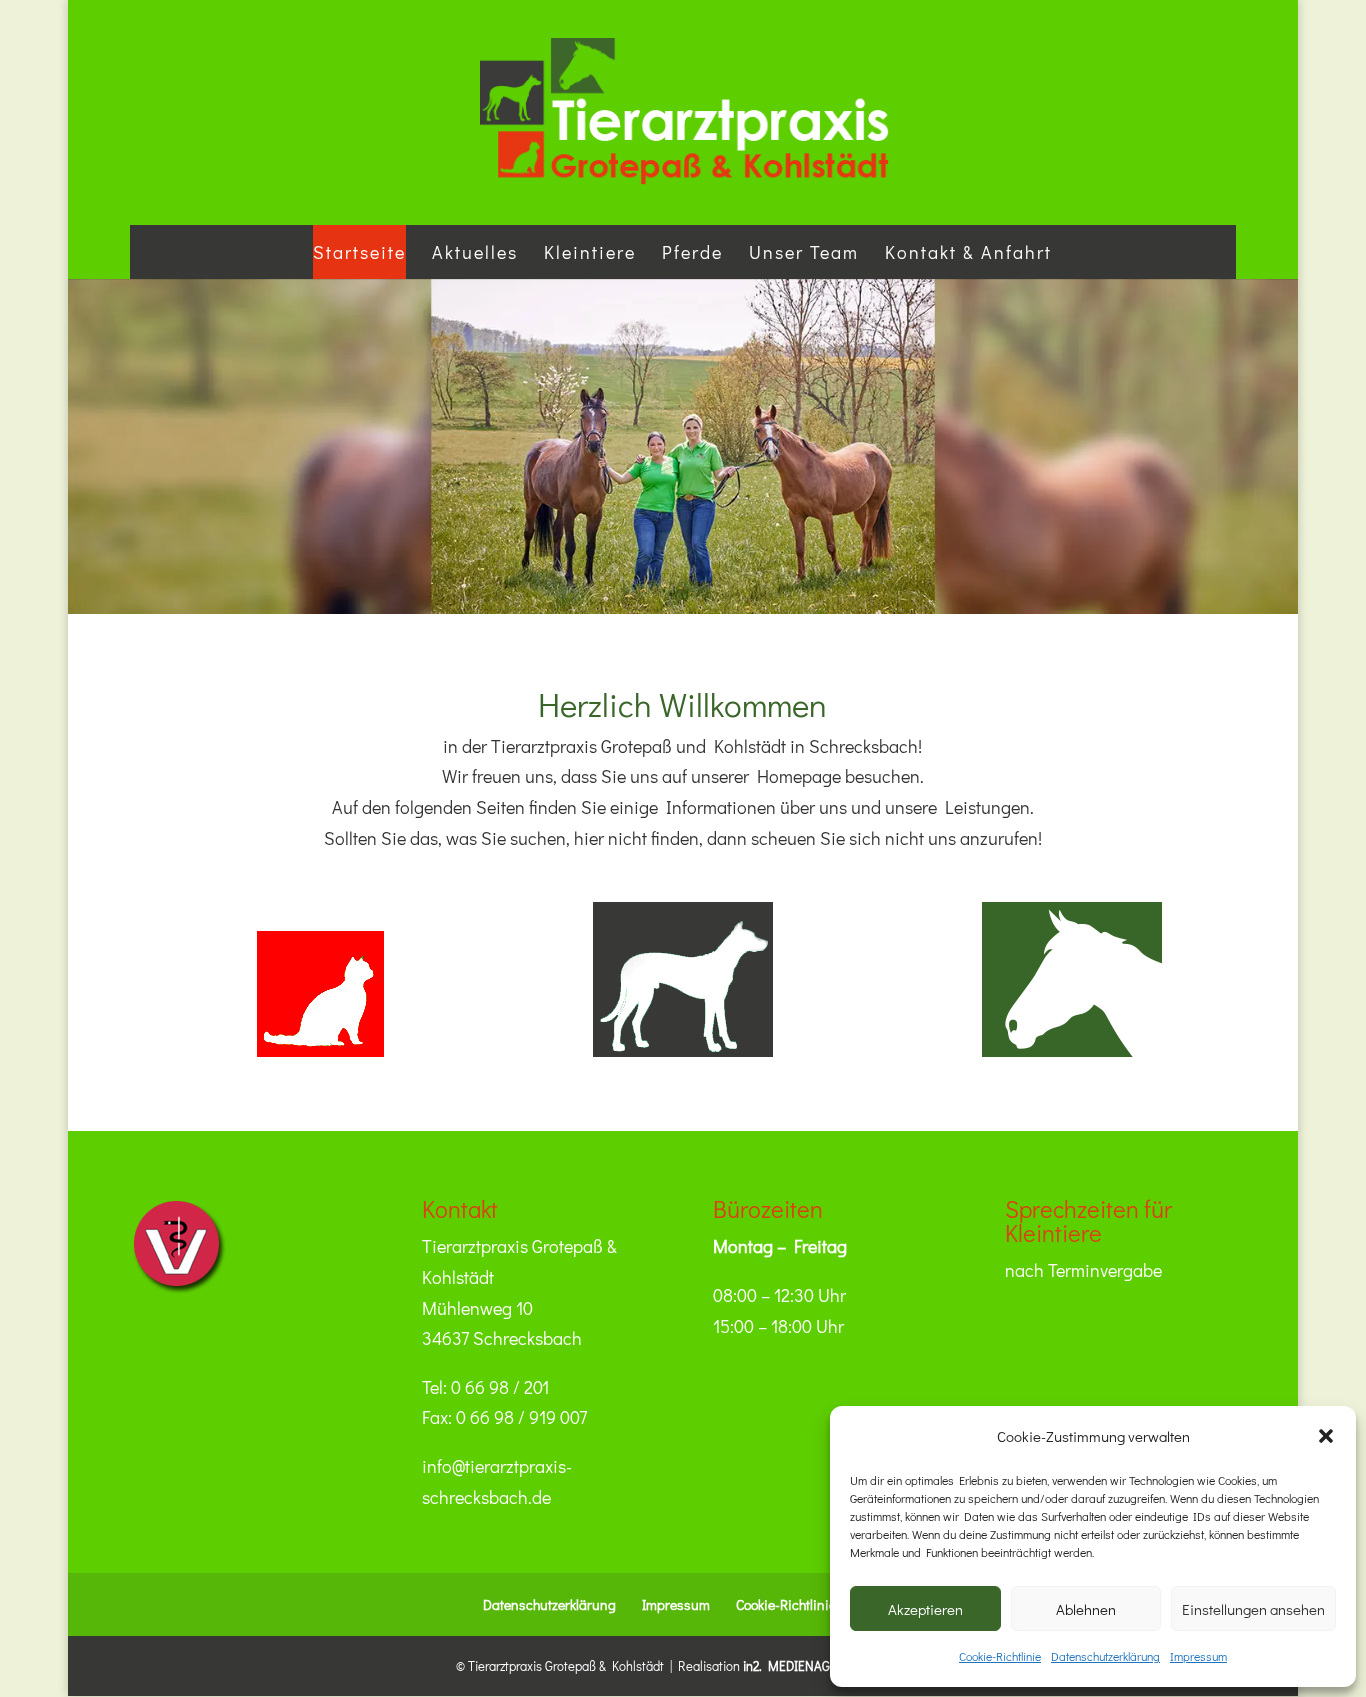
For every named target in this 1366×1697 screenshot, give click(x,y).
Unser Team (804, 252)
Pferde (692, 252)
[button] (1326, 1436)
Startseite (359, 252)
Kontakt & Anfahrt (968, 252)
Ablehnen (1086, 1609)
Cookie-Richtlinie (1000, 1656)
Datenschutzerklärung (1105, 1656)
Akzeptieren (925, 1609)
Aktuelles (475, 252)
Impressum (1198, 1656)
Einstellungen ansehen (1253, 1609)
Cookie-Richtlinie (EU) (798, 1604)
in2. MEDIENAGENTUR (806, 1665)
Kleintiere (590, 252)
